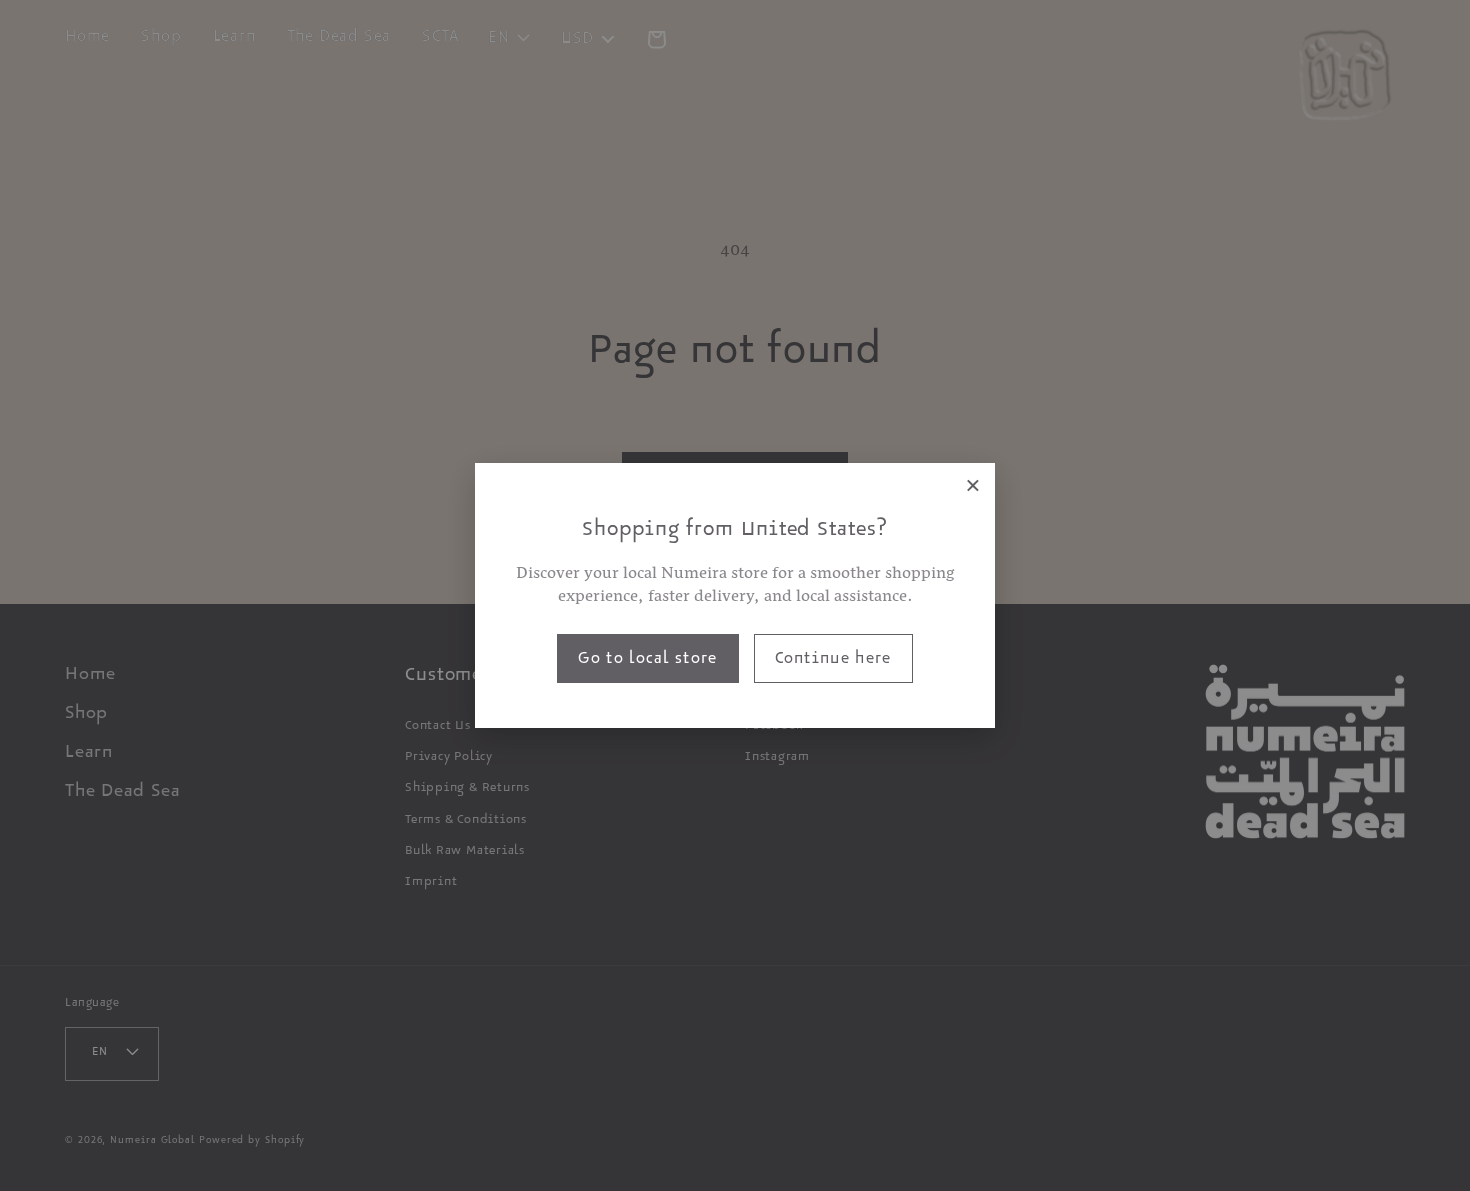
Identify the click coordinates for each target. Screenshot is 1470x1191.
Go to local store (647, 661)
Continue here (833, 661)
